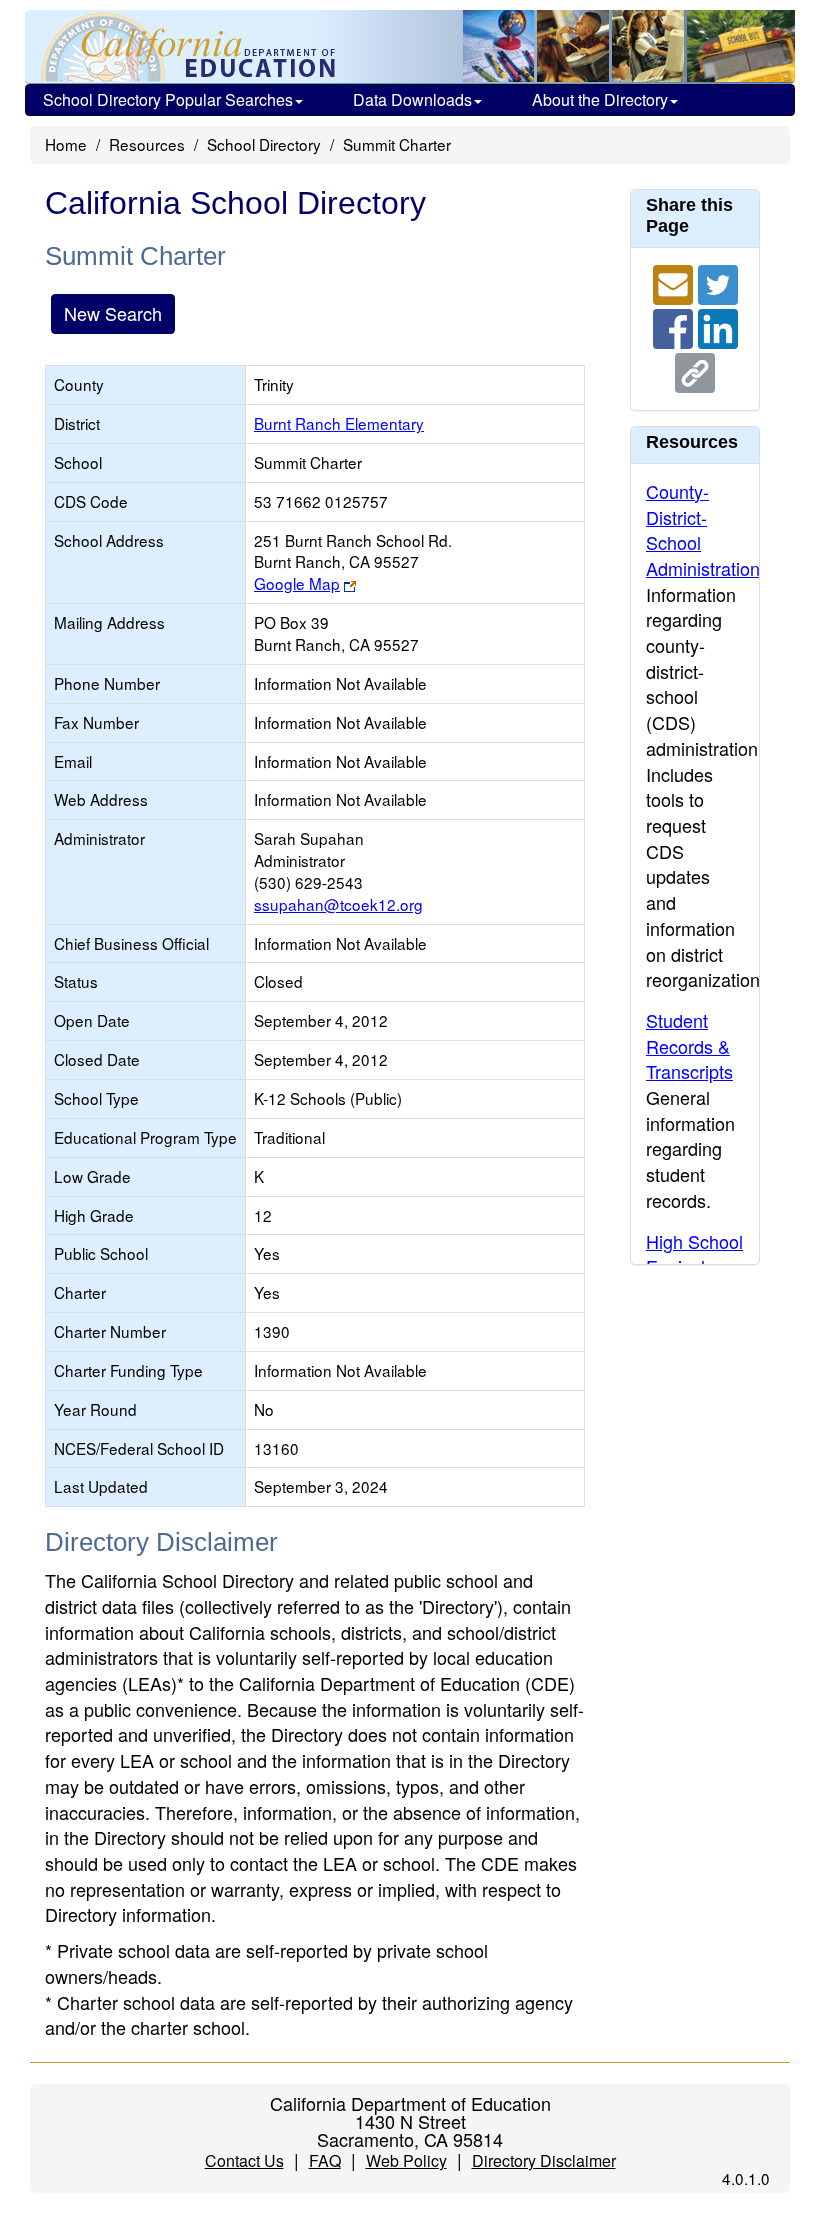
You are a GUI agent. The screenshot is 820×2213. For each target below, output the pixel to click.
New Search (113, 313)
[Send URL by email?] (675, 282)
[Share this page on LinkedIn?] (718, 326)
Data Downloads (412, 99)
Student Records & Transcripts (689, 1045)
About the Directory (600, 99)
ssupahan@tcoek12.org (338, 904)
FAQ (325, 2160)
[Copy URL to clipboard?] (695, 370)
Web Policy (406, 2160)
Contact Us (244, 2160)
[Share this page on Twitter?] (718, 282)
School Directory (264, 144)
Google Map (297, 583)
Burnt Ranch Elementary (339, 423)
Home (66, 144)
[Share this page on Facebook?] (675, 326)
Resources (147, 144)
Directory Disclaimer (544, 2160)
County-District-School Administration (703, 529)
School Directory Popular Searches (168, 99)
